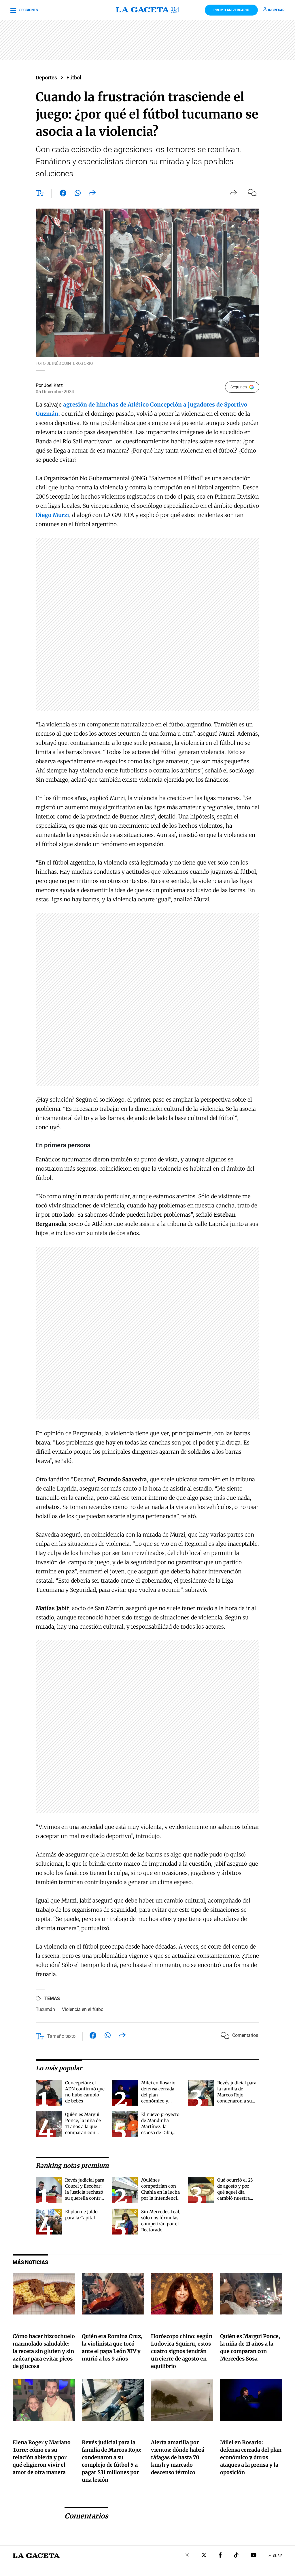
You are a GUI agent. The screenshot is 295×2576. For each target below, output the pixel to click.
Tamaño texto (61, 2036)
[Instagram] (187, 2556)
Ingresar (276, 10)
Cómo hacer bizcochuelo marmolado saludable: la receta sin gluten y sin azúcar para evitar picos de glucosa (44, 2351)
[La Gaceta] (147, 10)
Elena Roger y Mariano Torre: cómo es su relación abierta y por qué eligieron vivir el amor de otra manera (42, 2457)
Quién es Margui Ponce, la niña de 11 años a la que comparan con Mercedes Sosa (83, 2126)
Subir (278, 2556)
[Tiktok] (236, 2556)
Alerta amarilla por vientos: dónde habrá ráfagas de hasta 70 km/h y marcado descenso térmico (178, 2457)
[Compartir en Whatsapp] (78, 194)
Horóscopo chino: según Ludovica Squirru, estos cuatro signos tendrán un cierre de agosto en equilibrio (182, 2351)
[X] (204, 2556)
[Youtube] (254, 2556)
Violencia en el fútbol (83, 2009)
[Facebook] (220, 2556)
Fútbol (74, 78)
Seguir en (239, 387)
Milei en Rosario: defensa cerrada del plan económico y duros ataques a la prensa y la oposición (160, 2101)
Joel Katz (53, 385)
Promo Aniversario (231, 10)
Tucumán (45, 2009)
